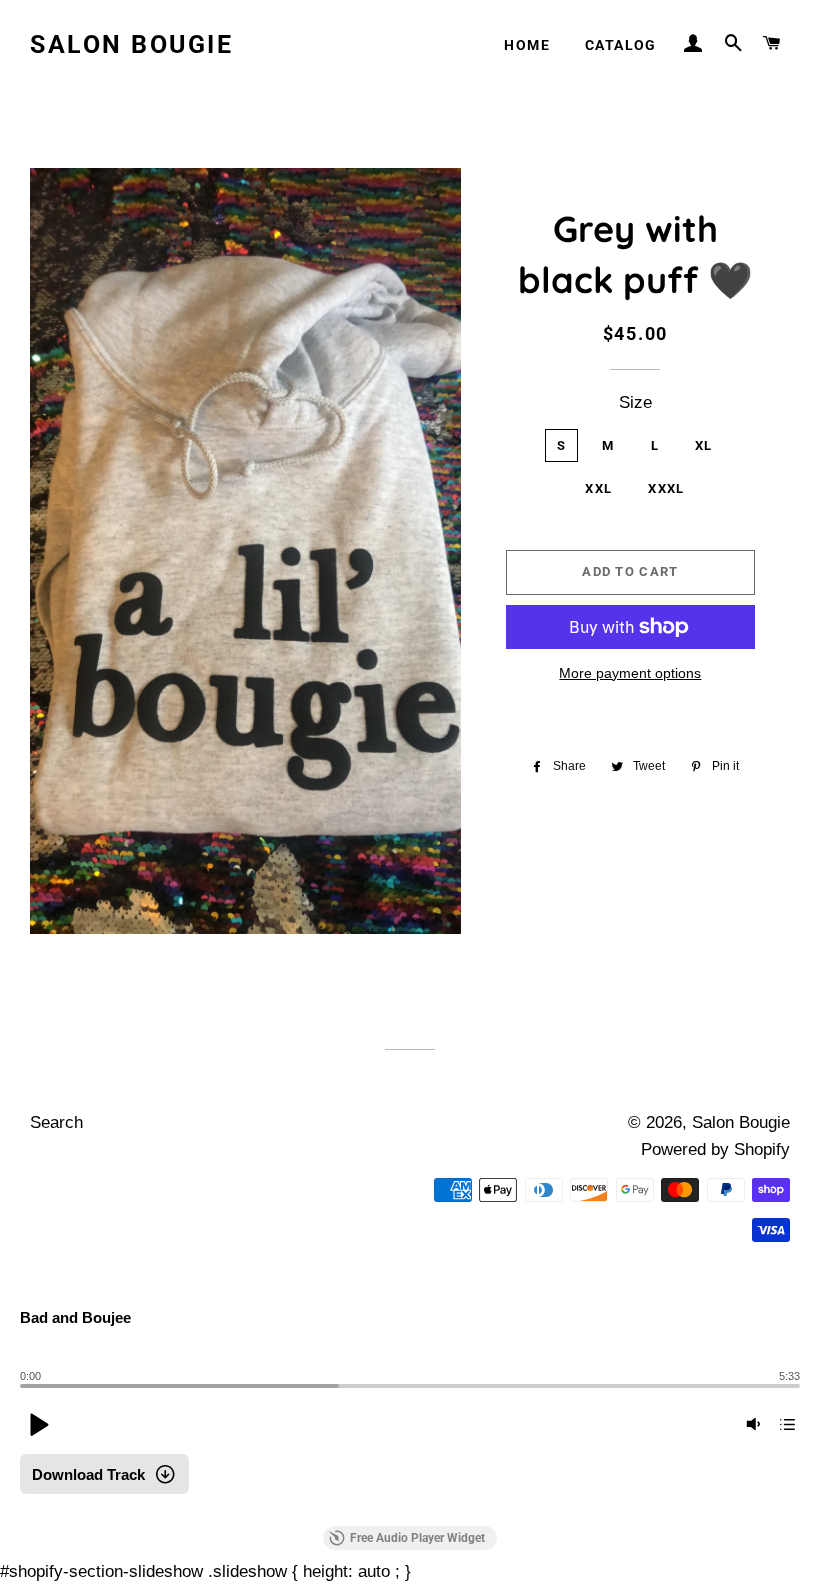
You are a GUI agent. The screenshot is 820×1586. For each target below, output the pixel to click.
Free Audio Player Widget (417, 1538)
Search (56, 1122)
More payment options (630, 673)
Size (635, 402)
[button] (38, 1424)
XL (704, 445)
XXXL (666, 488)
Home (527, 45)
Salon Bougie (131, 44)
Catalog (621, 45)
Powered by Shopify (715, 1149)
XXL (598, 488)
